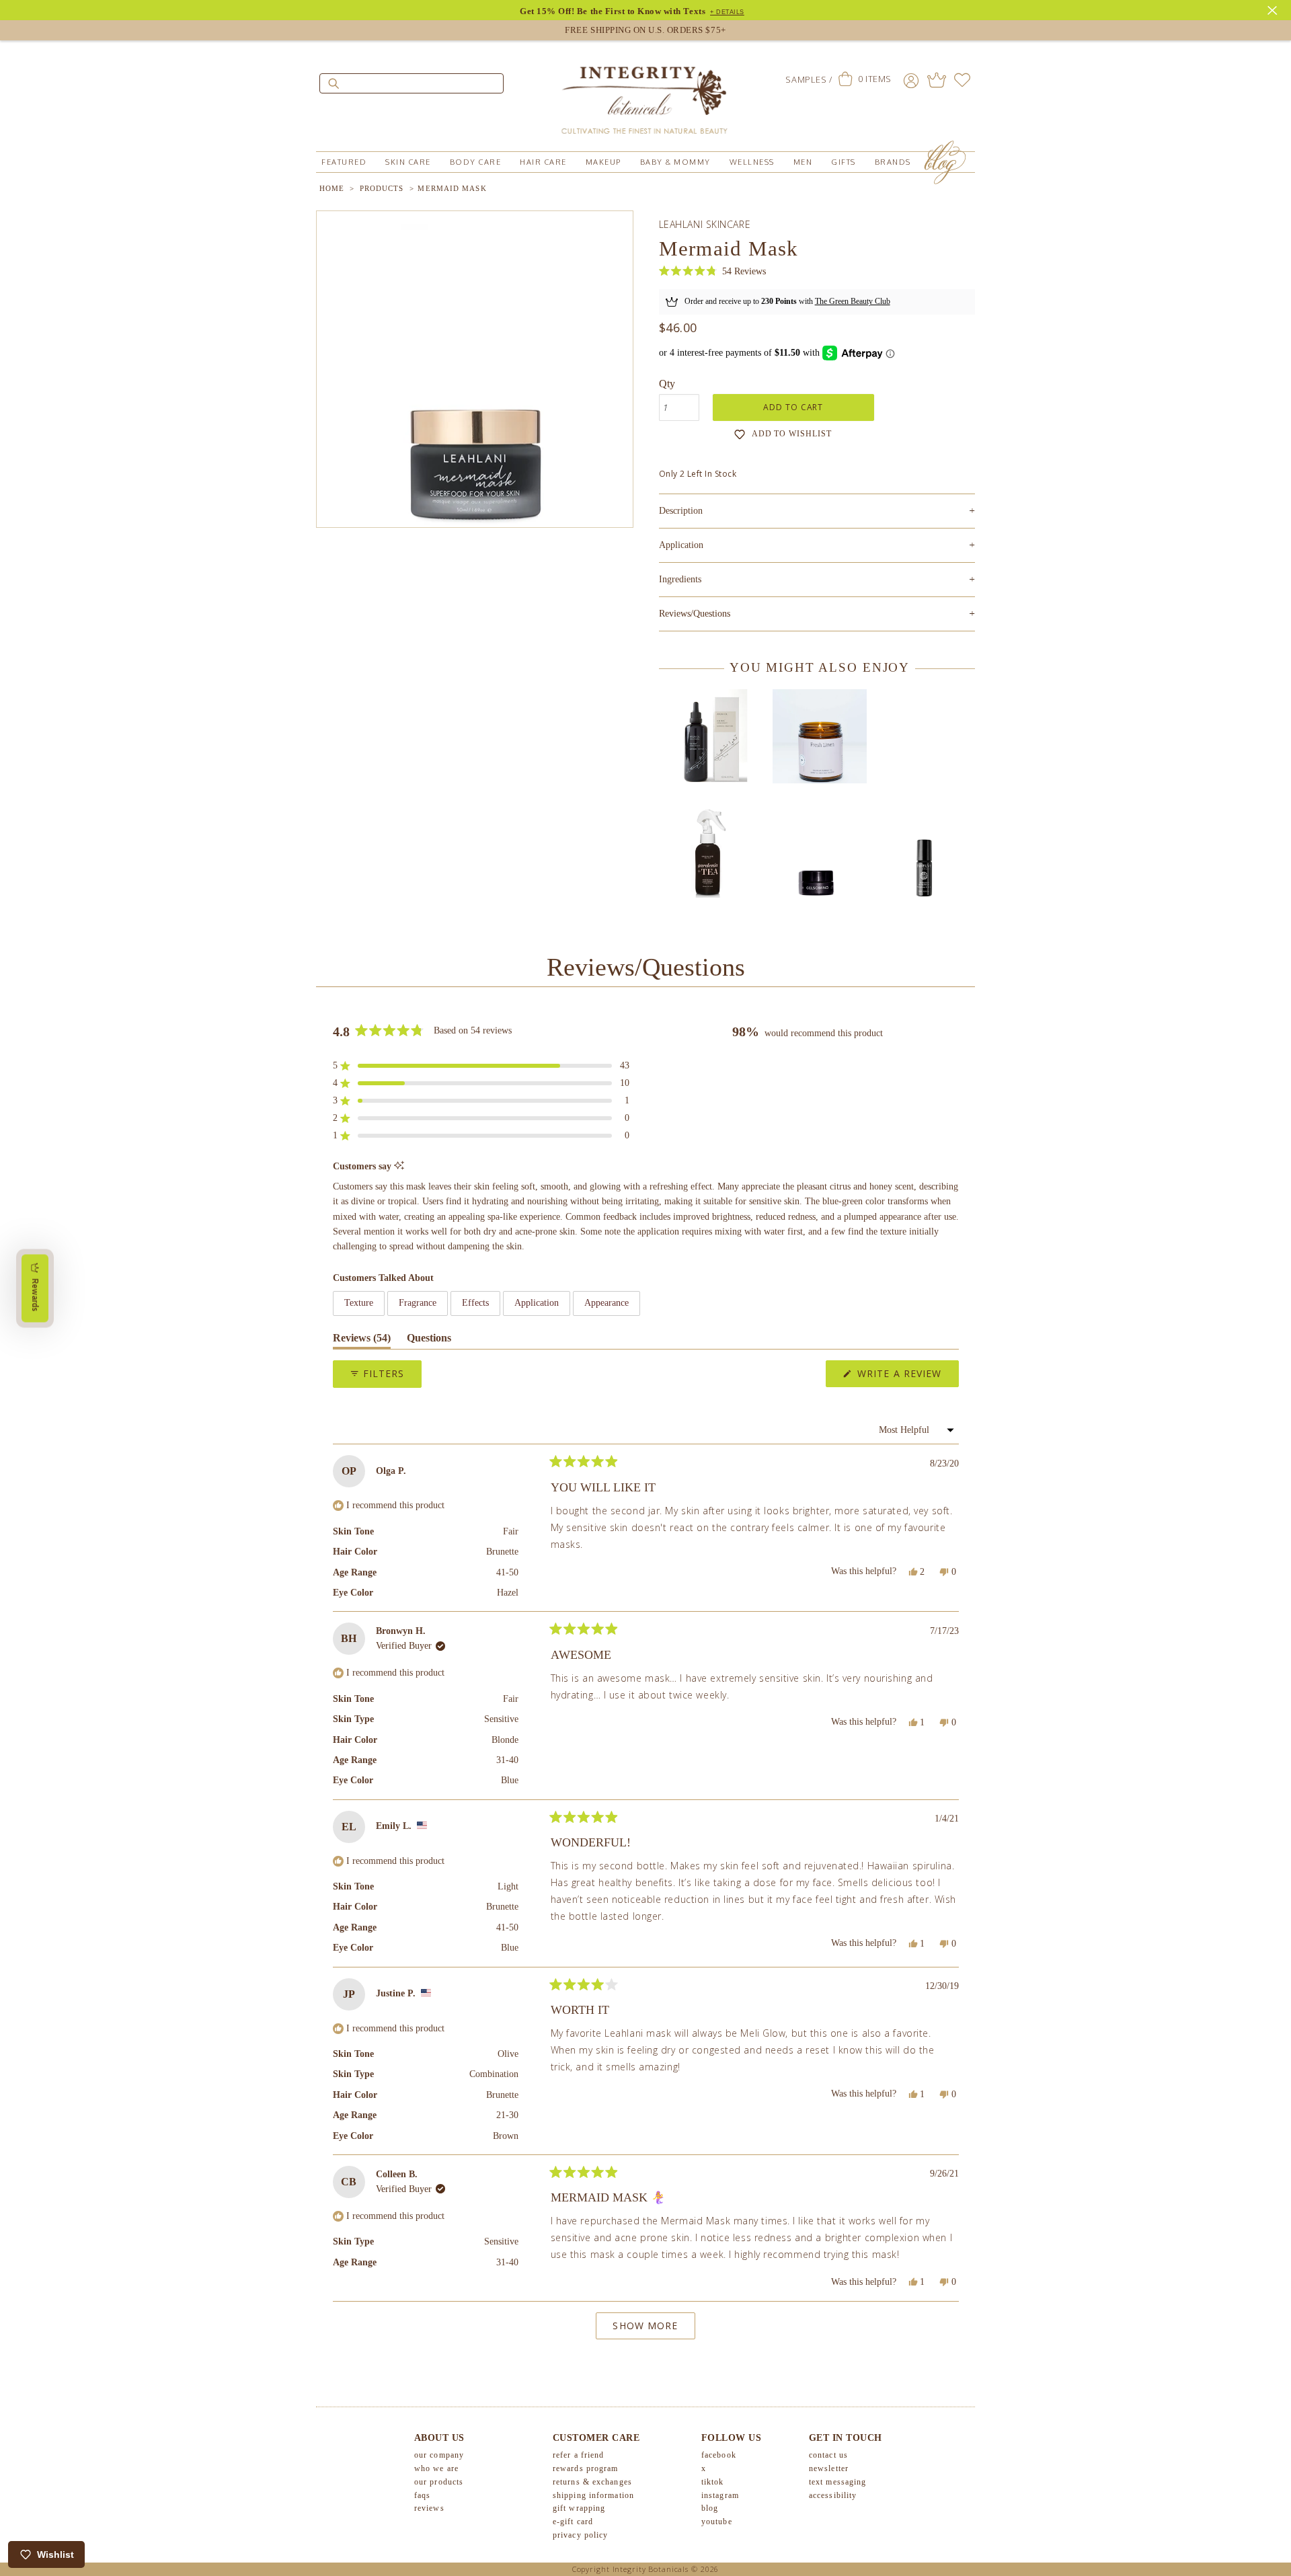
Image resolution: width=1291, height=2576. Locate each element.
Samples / (809, 79)
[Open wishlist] (962, 80)
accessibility (833, 2495)
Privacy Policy (580, 2535)
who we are (436, 2468)
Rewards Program (586, 2468)
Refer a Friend (578, 2455)
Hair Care (543, 162)
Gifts (844, 162)
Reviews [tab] (362, 1340)
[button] (712, 271)
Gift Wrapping (579, 2508)
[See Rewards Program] (937, 80)
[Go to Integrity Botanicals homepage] (645, 94)
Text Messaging (837, 2482)
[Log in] (911, 80)
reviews (429, 2508)
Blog (710, 2508)
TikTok (713, 2482)
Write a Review (906, 1377)
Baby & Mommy (675, 162)
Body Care (476, 162)
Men (803, 162)
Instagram (720, 2495)
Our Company (439, 2455)
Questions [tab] (429, 1340)
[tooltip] (399, 1166)
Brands (893, 162)
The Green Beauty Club (853, 301)
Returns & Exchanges (592, 2482)
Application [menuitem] (537, 1303)
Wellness (752, 162)
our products (439, 2482)
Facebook (719, 2455)
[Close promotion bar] (1274, 9)
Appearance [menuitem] (607, 1303)
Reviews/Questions (695, 614)
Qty (667, 384)
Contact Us (828, 2455)
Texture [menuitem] (359, 1303)
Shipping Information (593, 2495)
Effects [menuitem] (475, 1303)
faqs (422, 2495)
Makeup (603, 162)
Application (817, 545)
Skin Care (408, 162)
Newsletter (829, 2468)
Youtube (717, 2522)
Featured (344, 162)
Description (817, 511)
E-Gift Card (573, 2522)
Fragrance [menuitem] (418, 1303)
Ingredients (817, 579)
